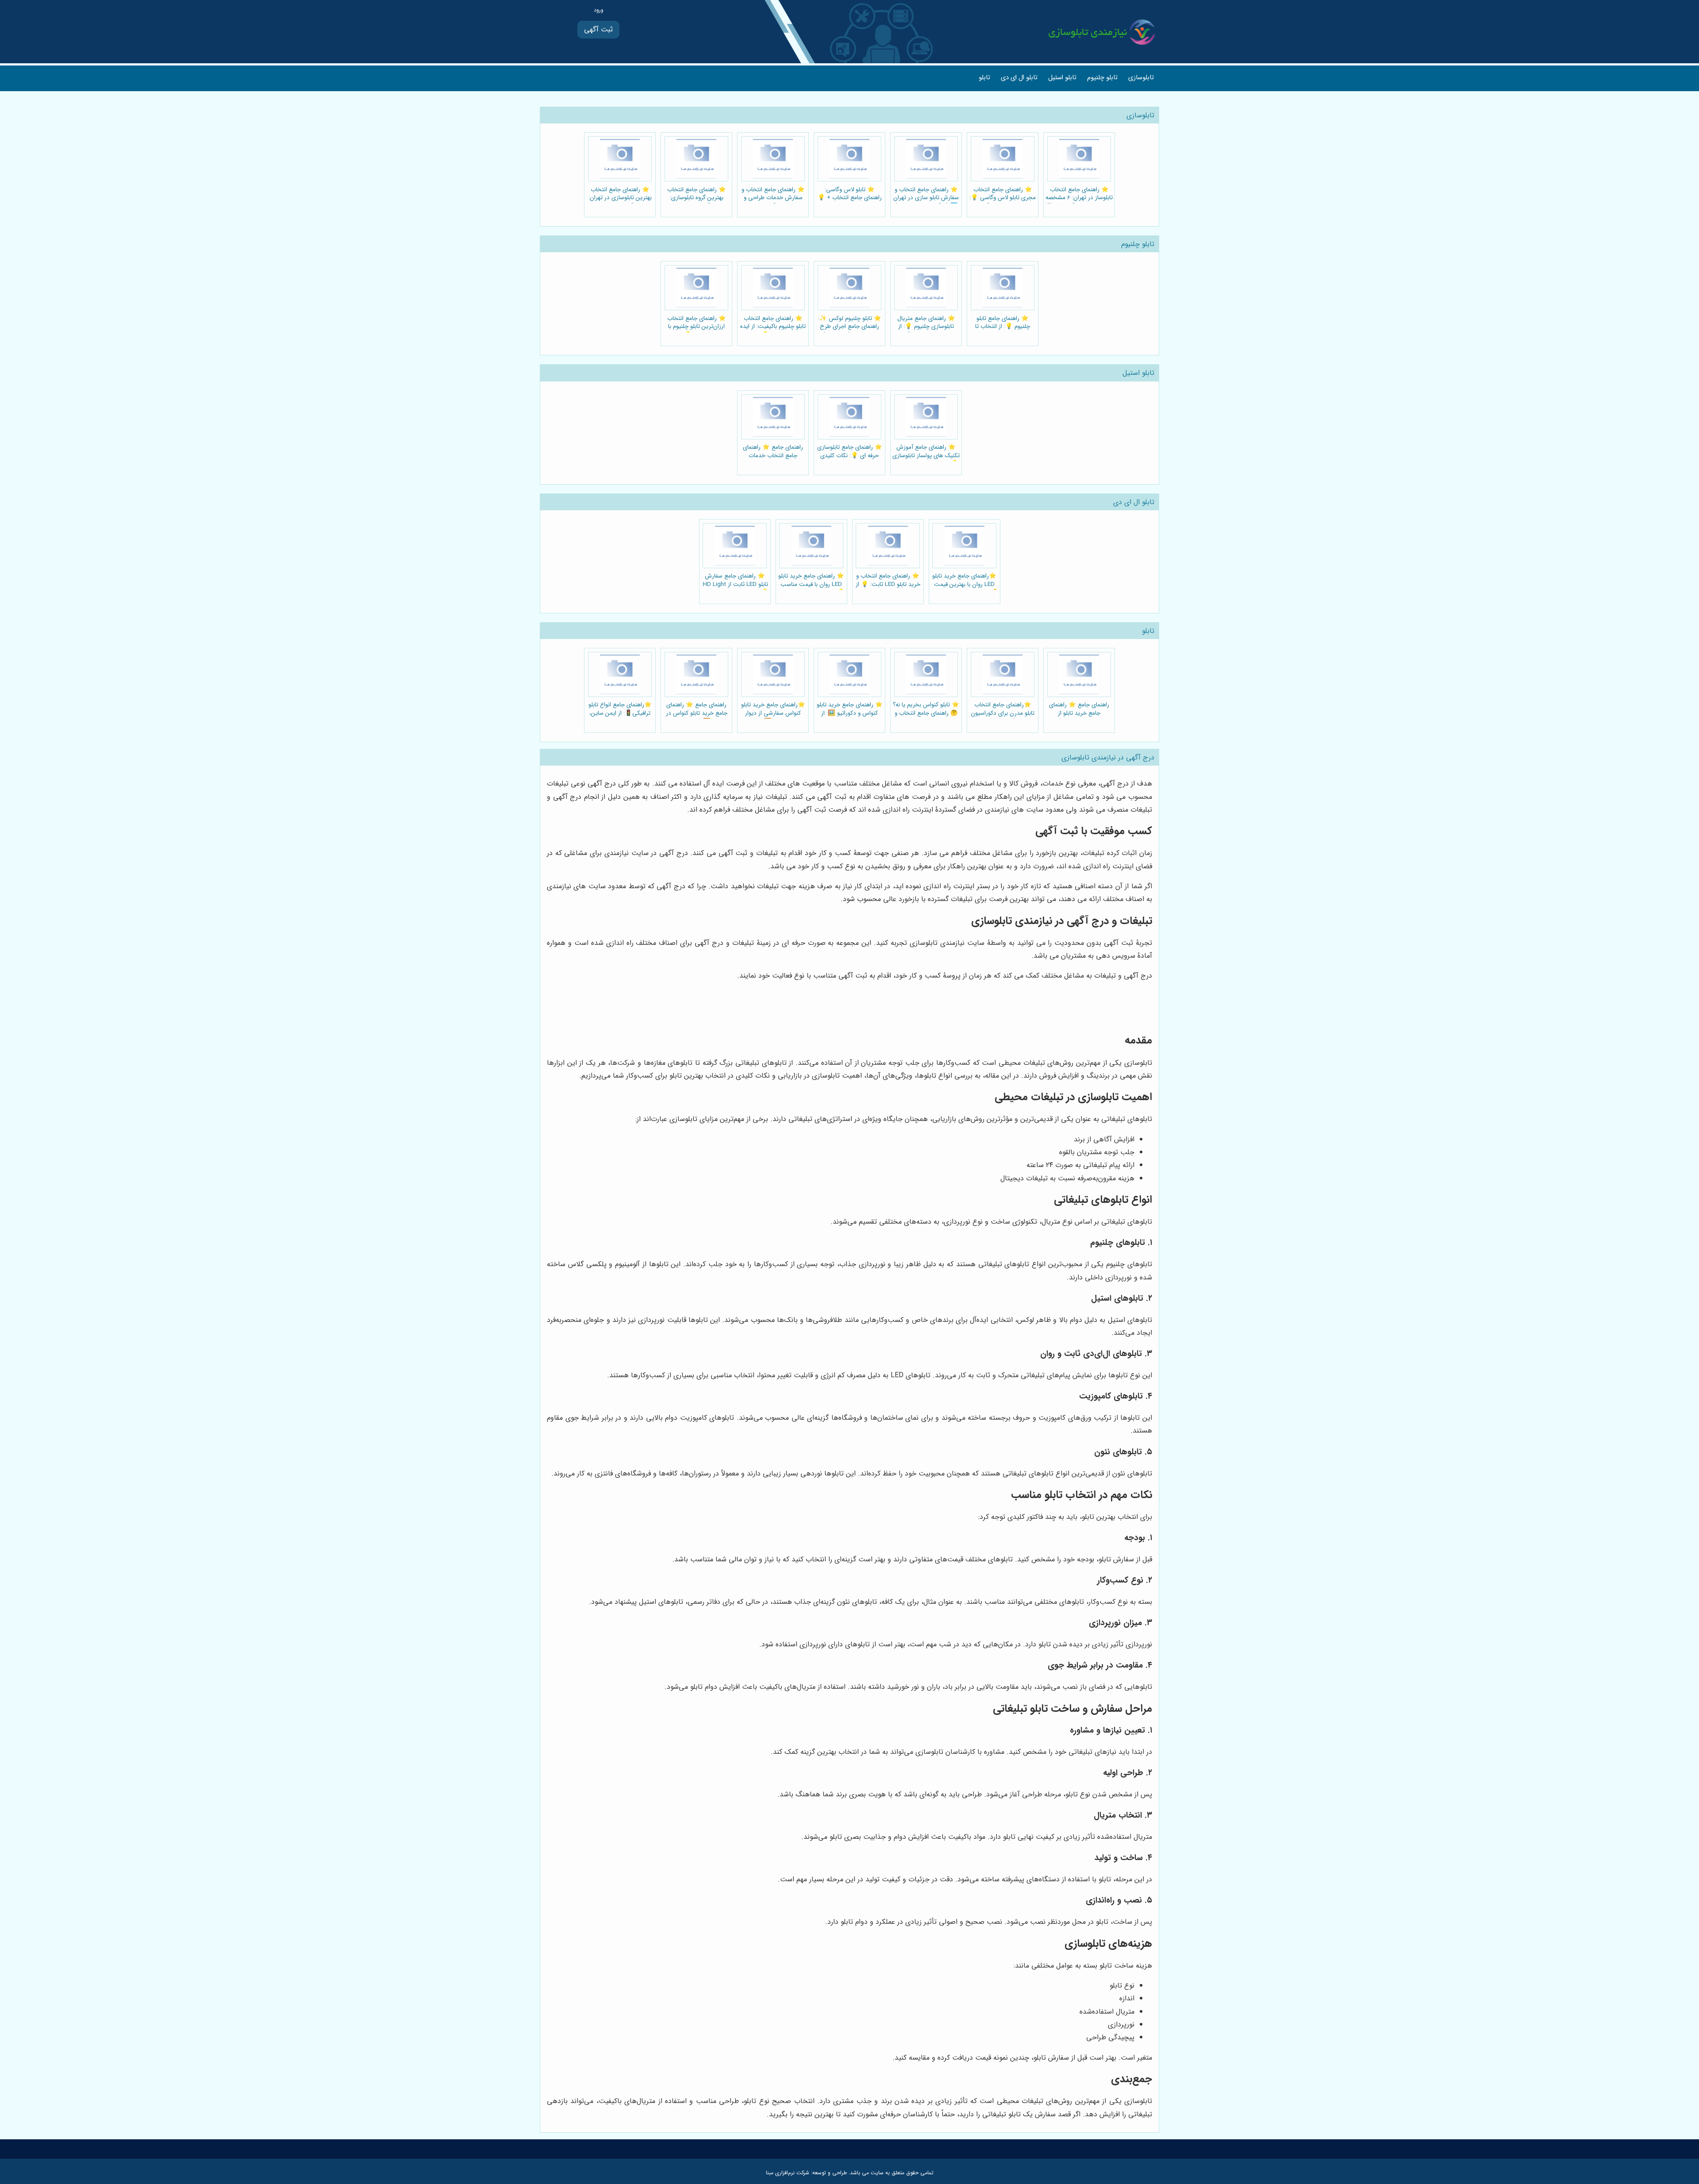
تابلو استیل (1062, 78)
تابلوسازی (1141, 78)
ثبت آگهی (598, 29)
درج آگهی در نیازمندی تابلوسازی (1108, 757)
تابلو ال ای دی (1019, 78)
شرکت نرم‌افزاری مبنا (788, 2173)
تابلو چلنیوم (1102, 78)
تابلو (984, 78)
